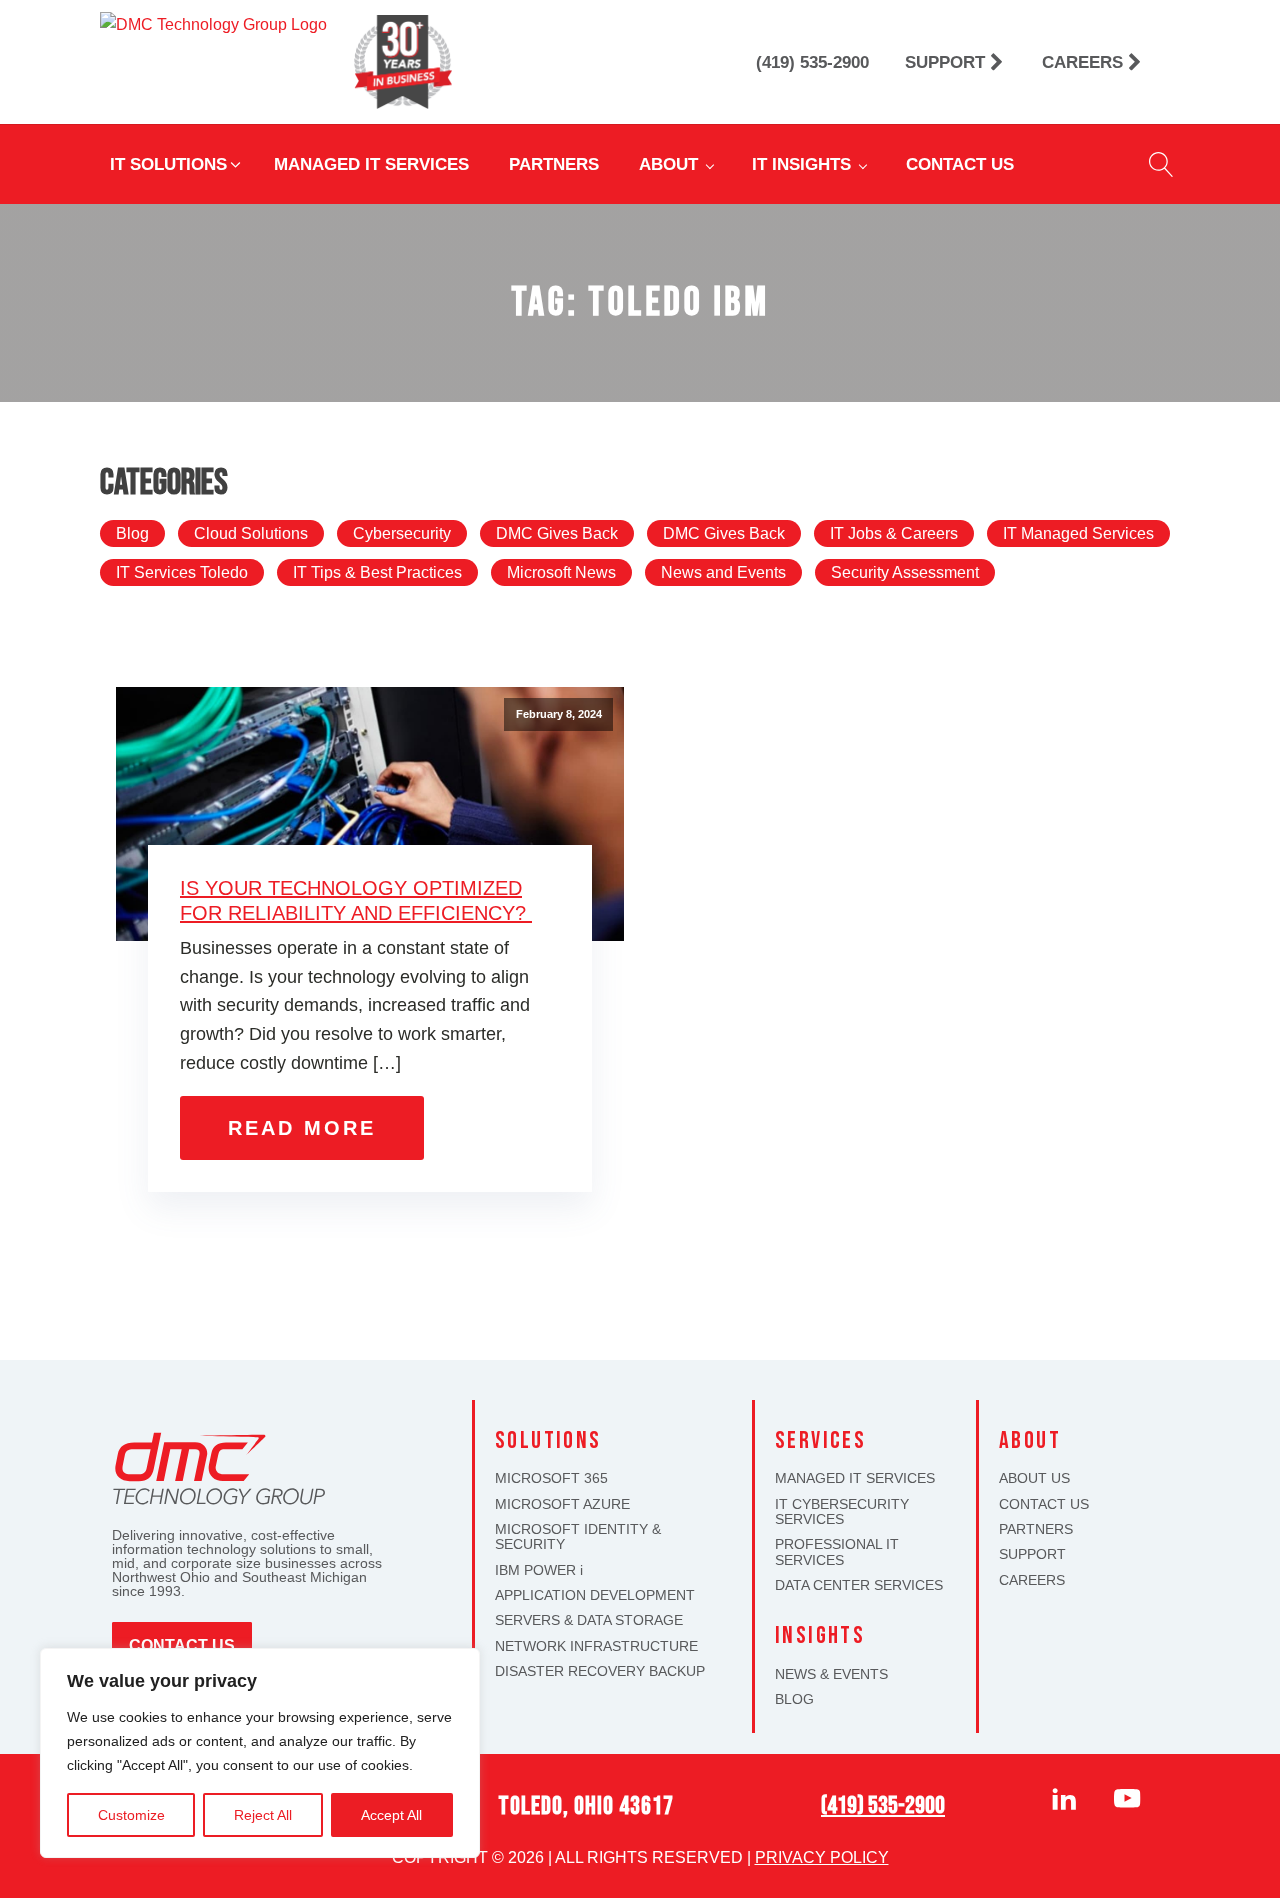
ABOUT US (1034, 1478)
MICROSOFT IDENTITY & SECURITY (578, 1537)
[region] (260, 1753)
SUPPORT (1032, 1554)
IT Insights (801, 164)
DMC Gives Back (557, 533)
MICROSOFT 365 (551, 1478)
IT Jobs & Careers (894, 533)
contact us (182, 1645)
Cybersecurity (402, 533)
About (668, 164)
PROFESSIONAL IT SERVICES (837, 1552)
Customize (131, 1815)
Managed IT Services (371, 164)
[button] (177, 164)
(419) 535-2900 (883, 1805)
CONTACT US (1044, 1504)
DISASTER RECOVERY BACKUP (600, 1671)
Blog (132, 533)
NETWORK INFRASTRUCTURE (596, 1646)
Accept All (391, 1815)
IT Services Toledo (182, 572)
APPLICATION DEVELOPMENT (595, 1595)
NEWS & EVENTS (831, 1674)
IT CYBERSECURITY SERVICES (842, 1512)
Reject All (263, 1815)
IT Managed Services (1078, 533)
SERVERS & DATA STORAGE (589, 1620)
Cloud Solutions (251, 533)
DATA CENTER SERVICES (859, 1585)
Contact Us (960, 164)
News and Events (723, 572)
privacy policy (822, 1857)
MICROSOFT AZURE (562, 1504)
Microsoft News (561, 572)
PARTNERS (1036, 1529)
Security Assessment (905, 572)
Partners (554, 164)
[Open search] (1161, 164)
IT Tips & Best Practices (377, 572)
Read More (302, 1128)
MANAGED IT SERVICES (855, 1478)
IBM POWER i (539, 1570)
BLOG (794, 1699)
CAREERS (1032, 1580)
